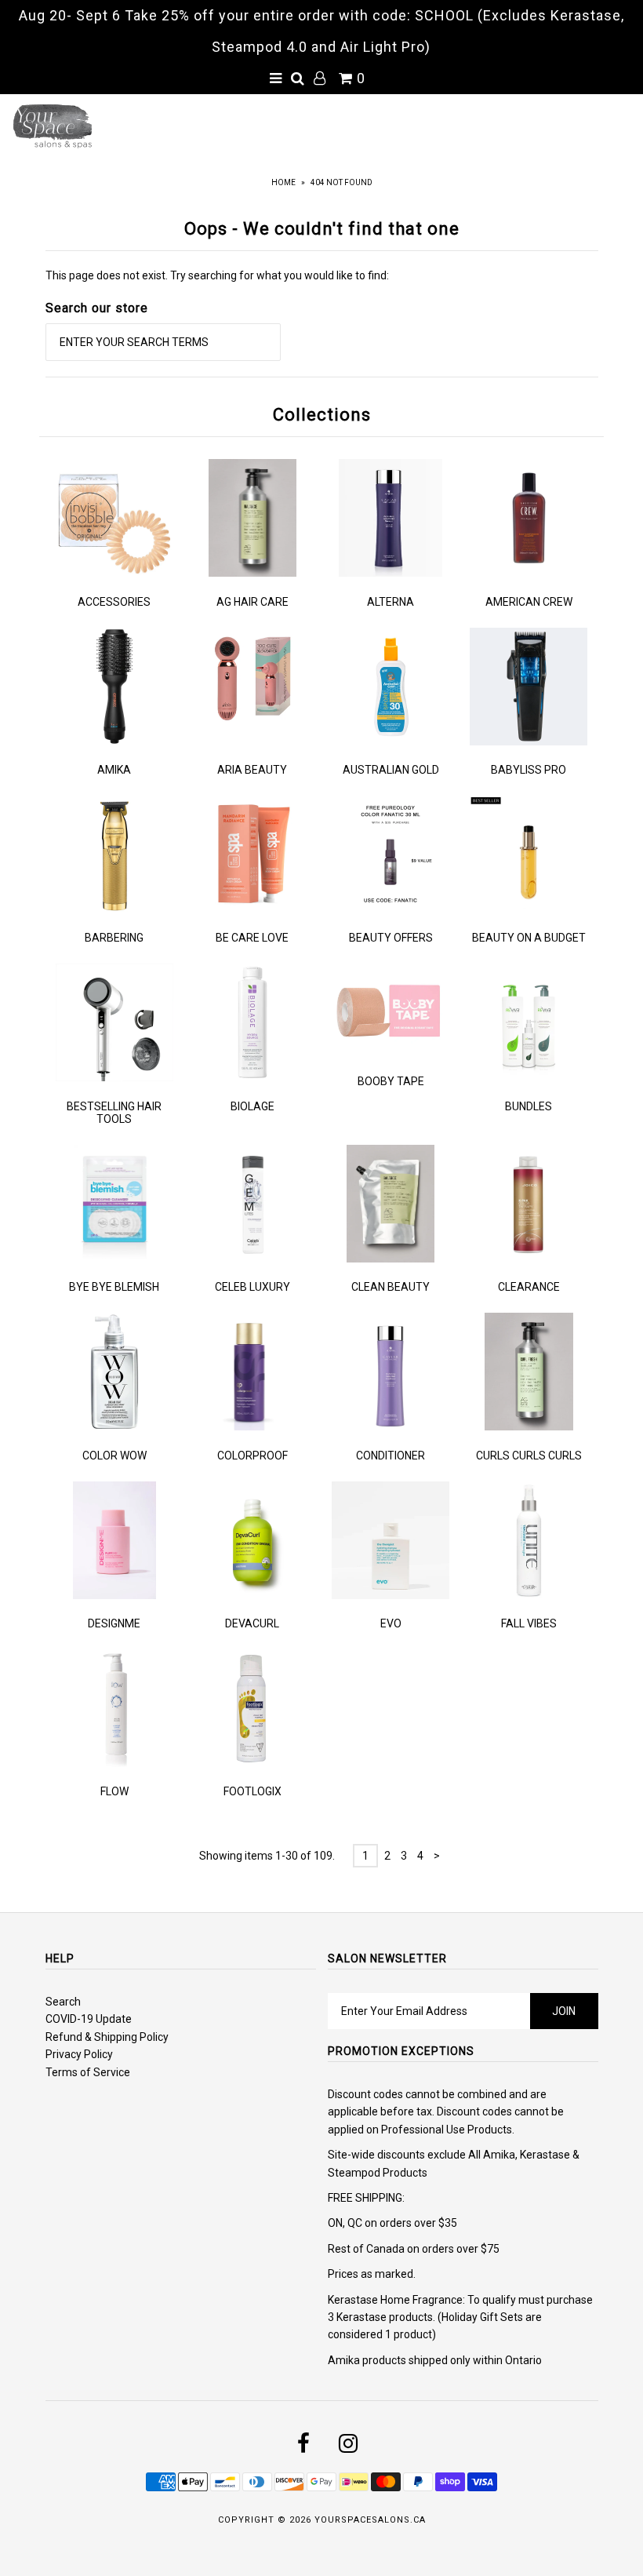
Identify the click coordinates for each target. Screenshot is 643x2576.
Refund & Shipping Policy (107, 2037)
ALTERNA (391, 602)
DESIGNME (114, 1623)
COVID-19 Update (89, 2019)
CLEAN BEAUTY (391, 1287)
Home (283, 182)
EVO (391, 1623)
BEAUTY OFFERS (391, 938)
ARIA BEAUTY (252, 770)
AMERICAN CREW (529, 602)
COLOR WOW (114, 1456)
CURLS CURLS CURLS (529, 1456)
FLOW (114, 1791)
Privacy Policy (79, 2054)
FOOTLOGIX (252, 1791)
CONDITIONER (391, 1456)
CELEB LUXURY (252, 1287)
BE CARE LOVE (252, 938)
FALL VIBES (529, 1623)
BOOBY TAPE (391, 1081)
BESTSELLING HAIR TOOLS (114, 1113)
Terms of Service (88, 2072)
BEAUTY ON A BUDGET (529, 938)
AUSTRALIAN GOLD (391, 770)
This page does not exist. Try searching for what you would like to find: (217, 275)
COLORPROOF (252, 1456)
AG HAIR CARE (252, 602)
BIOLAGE (252, 1106)
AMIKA (114, 770)
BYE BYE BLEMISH (114, 1287)
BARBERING (114, 938)
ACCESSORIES (114, 602)
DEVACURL (252, 1623)
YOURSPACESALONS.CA (370, 2520)
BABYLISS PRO (529, 770)
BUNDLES (529, 1106)
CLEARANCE (529, 1287)
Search (63, 2002)
